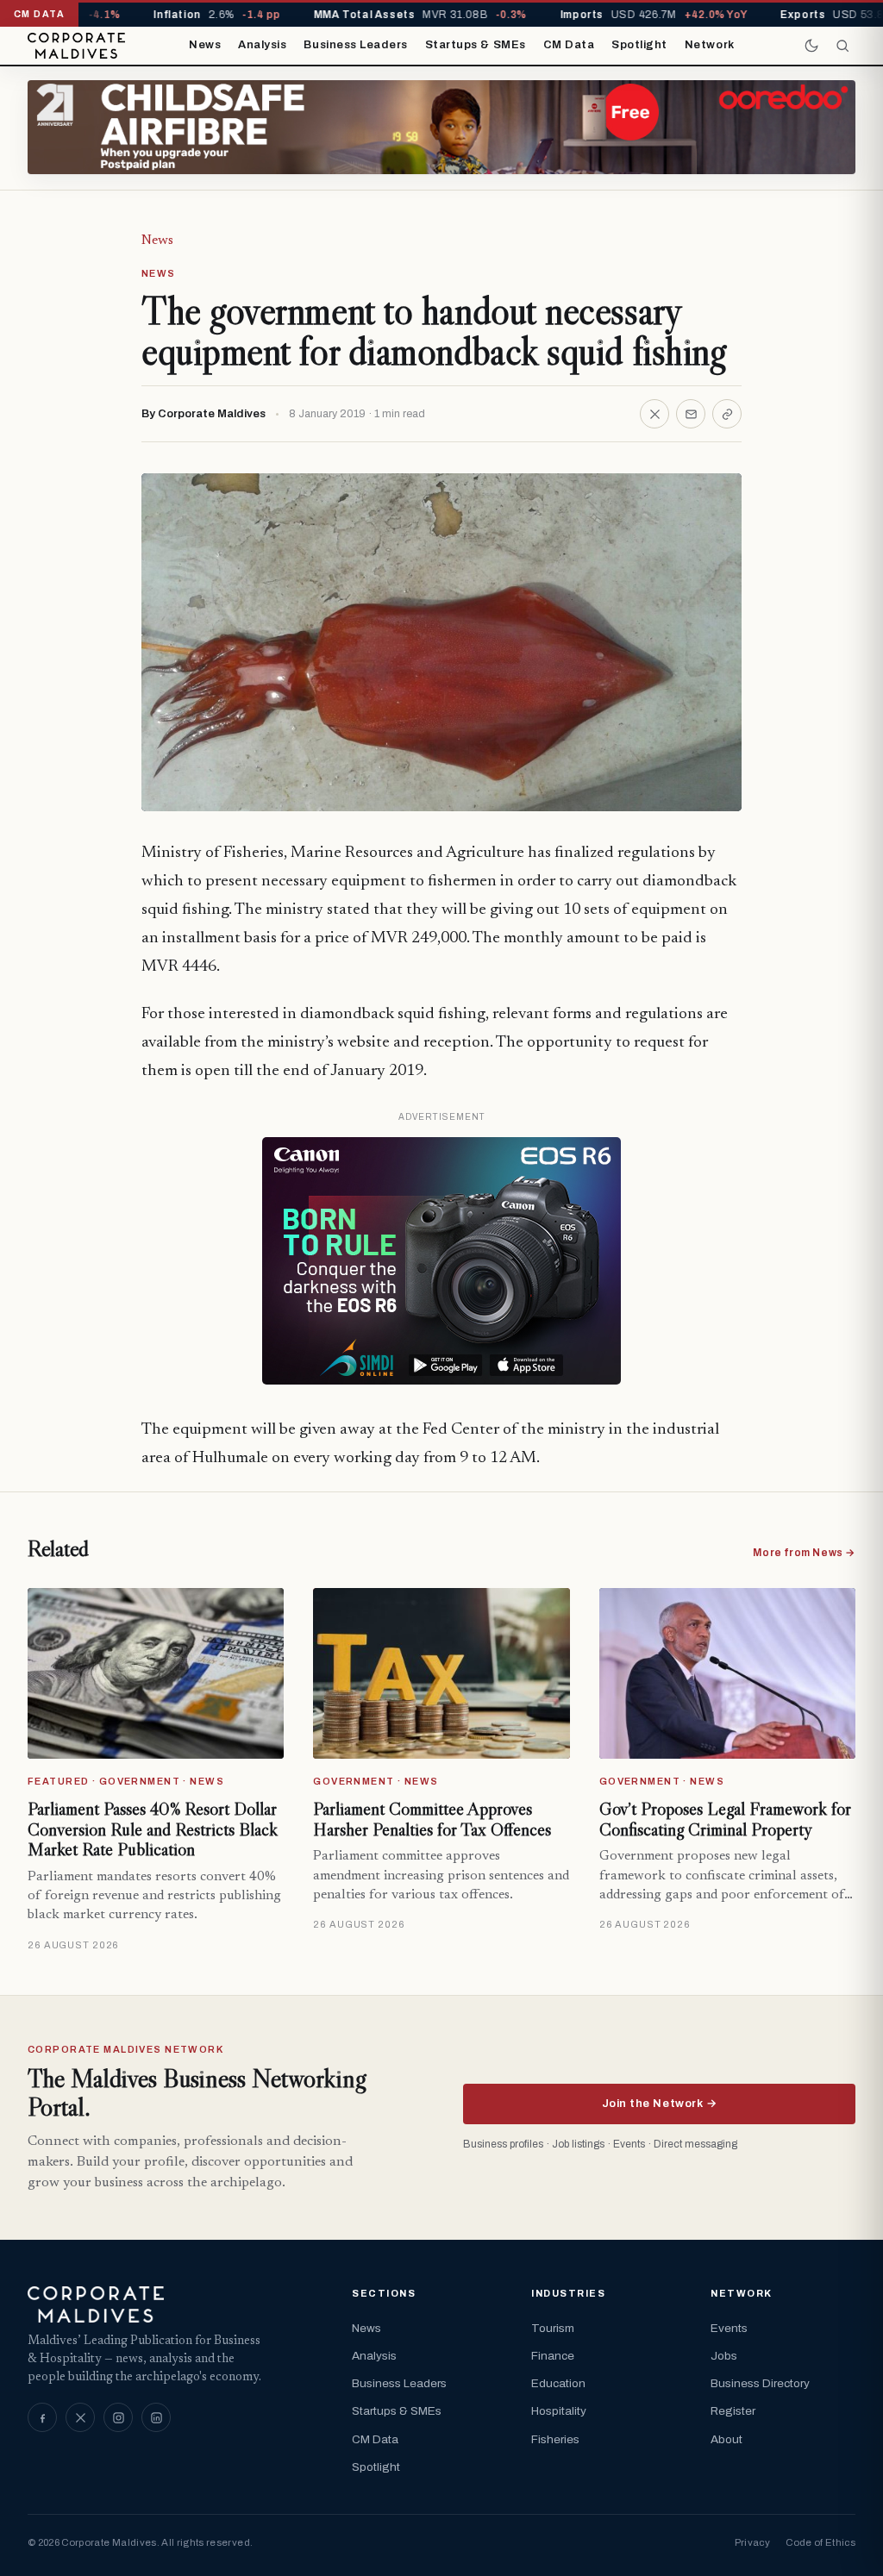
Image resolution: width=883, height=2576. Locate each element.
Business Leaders (355, 45)
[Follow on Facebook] (42, 2417)
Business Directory (760, 2383)
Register (733, 2411)
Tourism (553, 2328)
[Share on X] (654, 414)
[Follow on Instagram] (118, 2417)
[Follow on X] (80, 2417)
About (726, 2439)
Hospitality (559, 2411)
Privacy (752, 2542)
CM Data (569, 45)
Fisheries (555, 2439)
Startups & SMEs (476, 45)
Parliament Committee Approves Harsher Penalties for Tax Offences (432, 1819)
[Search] (842, 46)
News (205, 45)
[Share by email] (691, 414)
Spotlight (639, 45)
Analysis (262, 45)
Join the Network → (659, 2104)
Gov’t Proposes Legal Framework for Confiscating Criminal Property (725, 1819)
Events (729, 2328)
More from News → (804, 1553)
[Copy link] (727, 414)
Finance (553, 2356)
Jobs (724, 2356)
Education (558, 2383)
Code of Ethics (820, 2542)
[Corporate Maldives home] (76, 46)
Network (710, 45)
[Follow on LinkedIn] (156, 2417)
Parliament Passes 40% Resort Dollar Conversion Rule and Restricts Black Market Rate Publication (153, 1829)
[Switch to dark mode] (811, 46)
